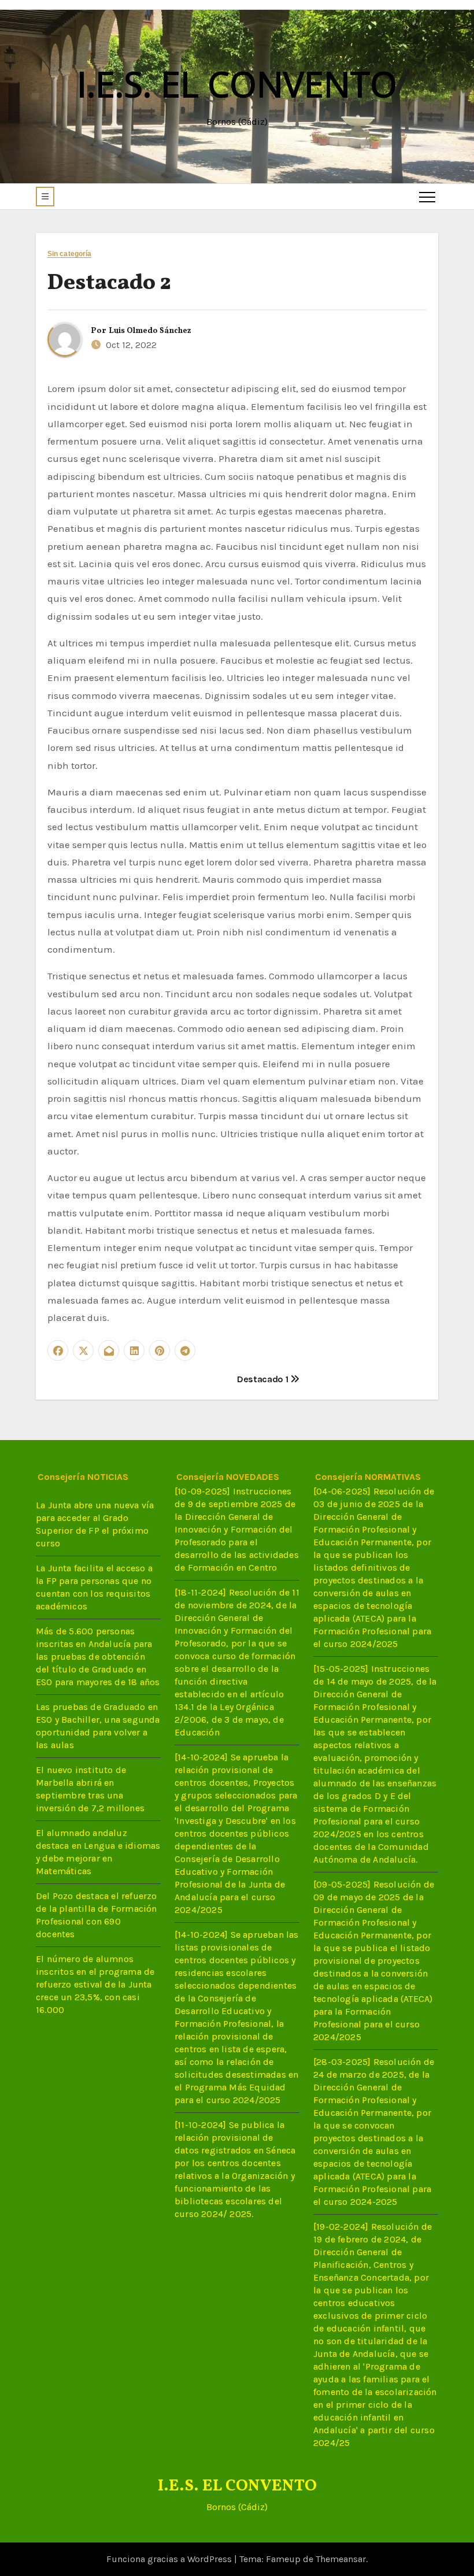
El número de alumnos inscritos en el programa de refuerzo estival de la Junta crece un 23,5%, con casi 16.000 (95, 1984)
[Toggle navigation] (427, 197)
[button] (45, 197)
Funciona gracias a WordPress (170, 2559)
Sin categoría (69, 254)
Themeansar (341, 2559)
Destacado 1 (264, 1379)
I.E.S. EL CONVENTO (237, 84)
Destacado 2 (109, 284)
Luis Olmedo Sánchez (150, 331)
